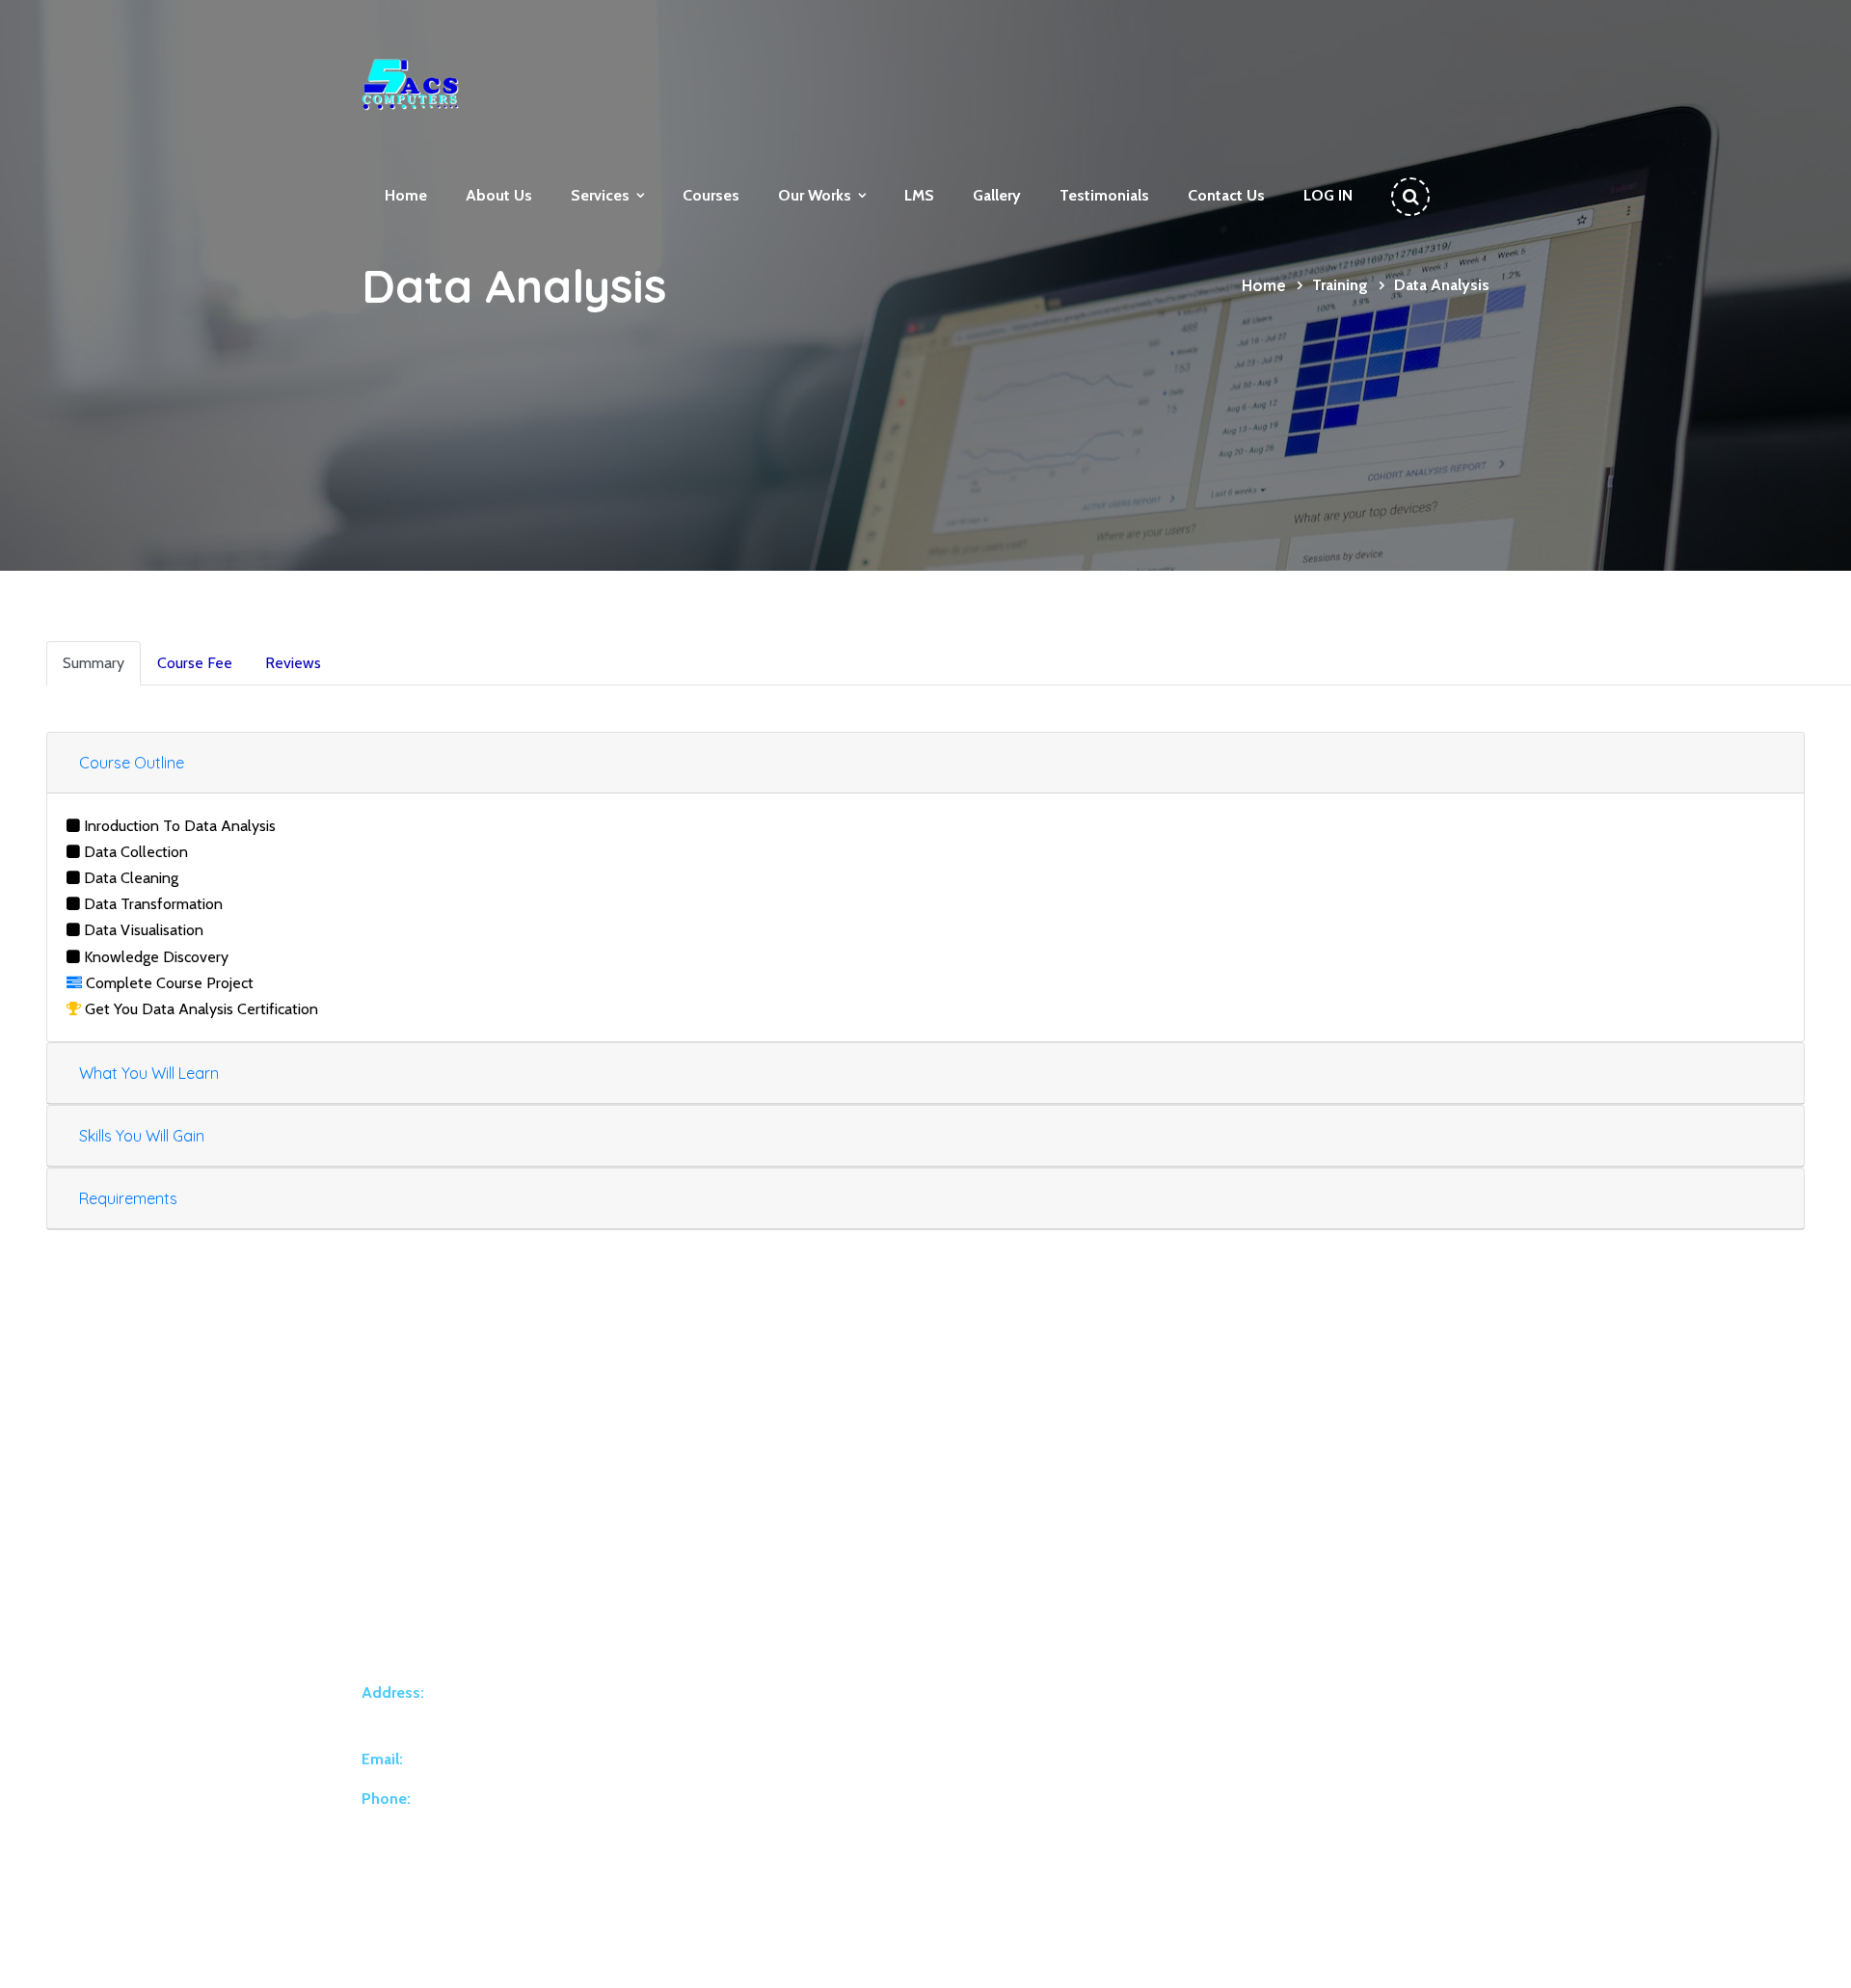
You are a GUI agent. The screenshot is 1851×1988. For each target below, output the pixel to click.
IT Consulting (865, 1752)
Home (406, 195)
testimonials (1104, 195)
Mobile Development (890, 1710)
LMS (919, 195)
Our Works (815, 195)
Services (600, 195)
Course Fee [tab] (195, 663)
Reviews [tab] (293, 663)
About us (499, 195)
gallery (997, 195)
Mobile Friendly (1192, 1669)
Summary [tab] (94, 663)
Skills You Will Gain (142, 1136)
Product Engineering (885, 1669)
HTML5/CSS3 (1187, 1627)
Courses (711, 195)
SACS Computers (568, 1956)
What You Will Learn (149, 1073)
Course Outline (132, 763)
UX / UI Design (869, 1793)
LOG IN (1328, 195)
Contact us (1226, 195)
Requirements (128, 1198)
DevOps (851, 1836)
